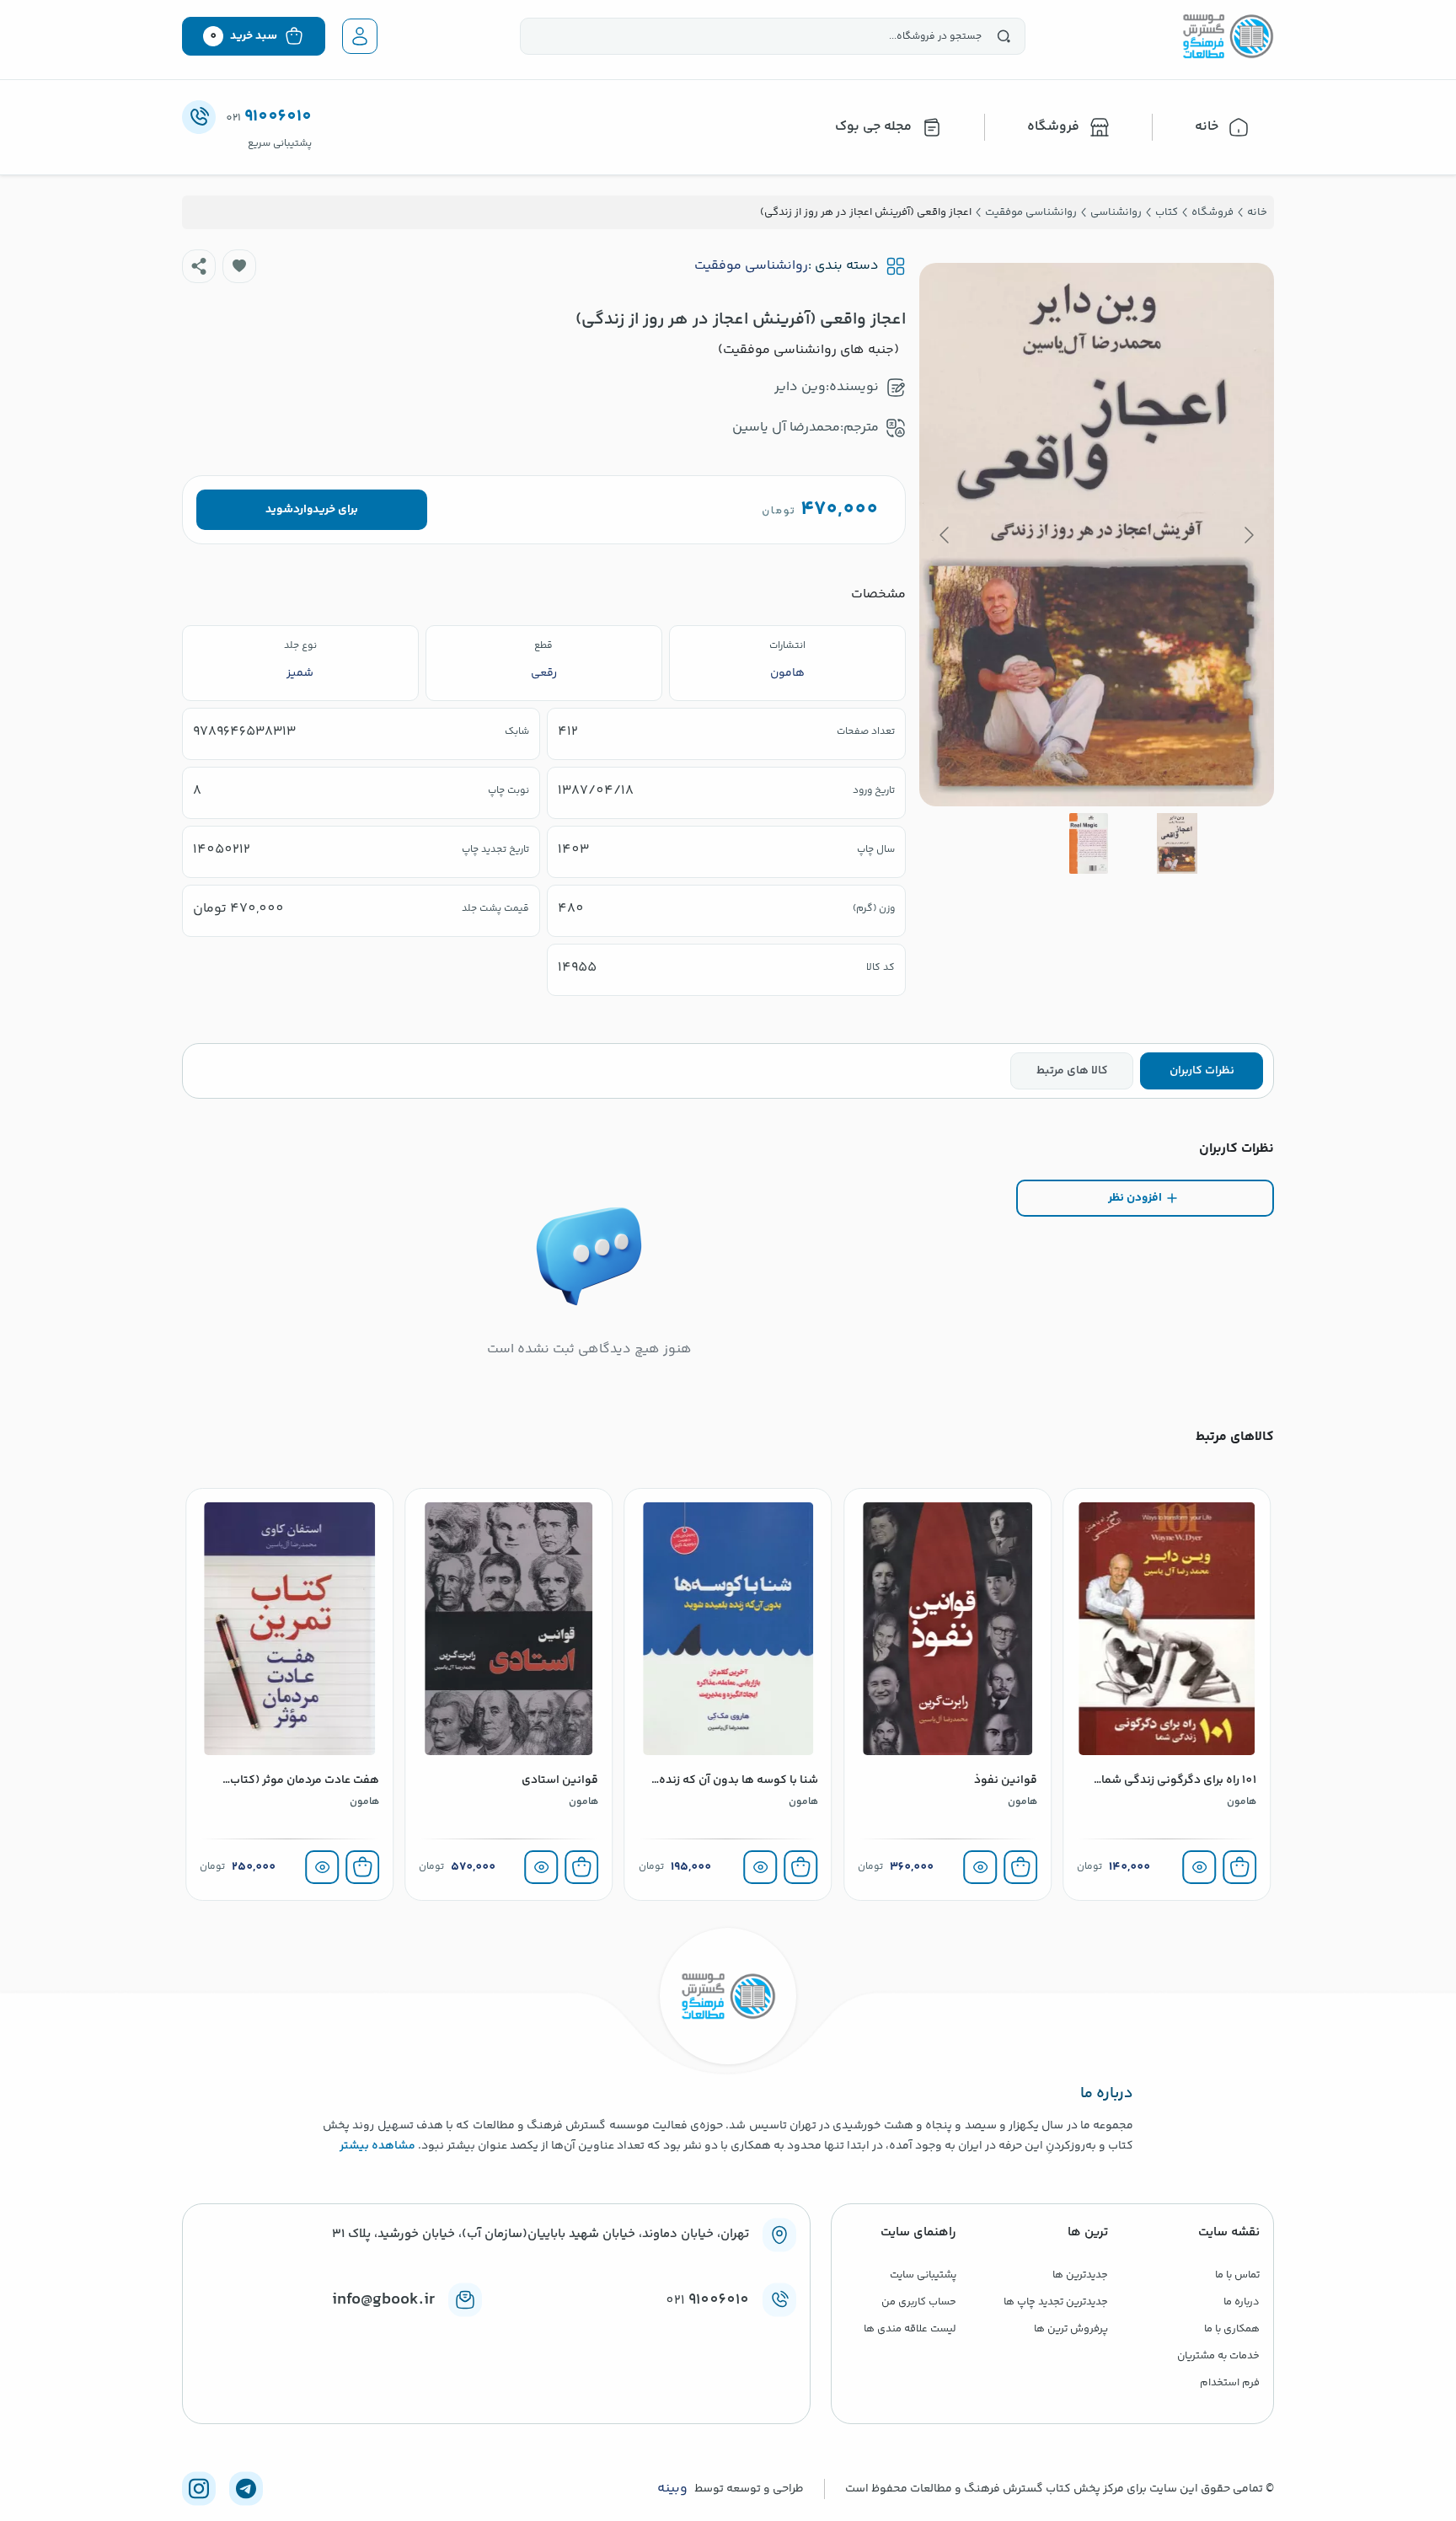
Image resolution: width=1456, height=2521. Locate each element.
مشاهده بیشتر (377, 2146)
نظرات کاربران (1202, 1071)
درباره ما (1242, 2302)
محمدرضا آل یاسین (786, 428)
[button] (239, 266)
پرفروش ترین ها (1071, 2329)
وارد (303, 510)
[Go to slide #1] (1177, 843)
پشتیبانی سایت (923, 2275)
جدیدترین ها (1080, 2275)
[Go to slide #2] (1089, 843)
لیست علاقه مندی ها (910, 2329)
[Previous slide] (1248, 535)
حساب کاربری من (919, 2302)
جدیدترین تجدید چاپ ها (1056, 2302)
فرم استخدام (1230, 2383)
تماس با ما (1237, 2275)
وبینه (672, 2489)
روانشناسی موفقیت (751, 266)
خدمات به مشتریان (1218, 2356)
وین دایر (800, 387)
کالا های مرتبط (1072, 1071)
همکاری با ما (1232, 2329)
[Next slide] (945, 535)
